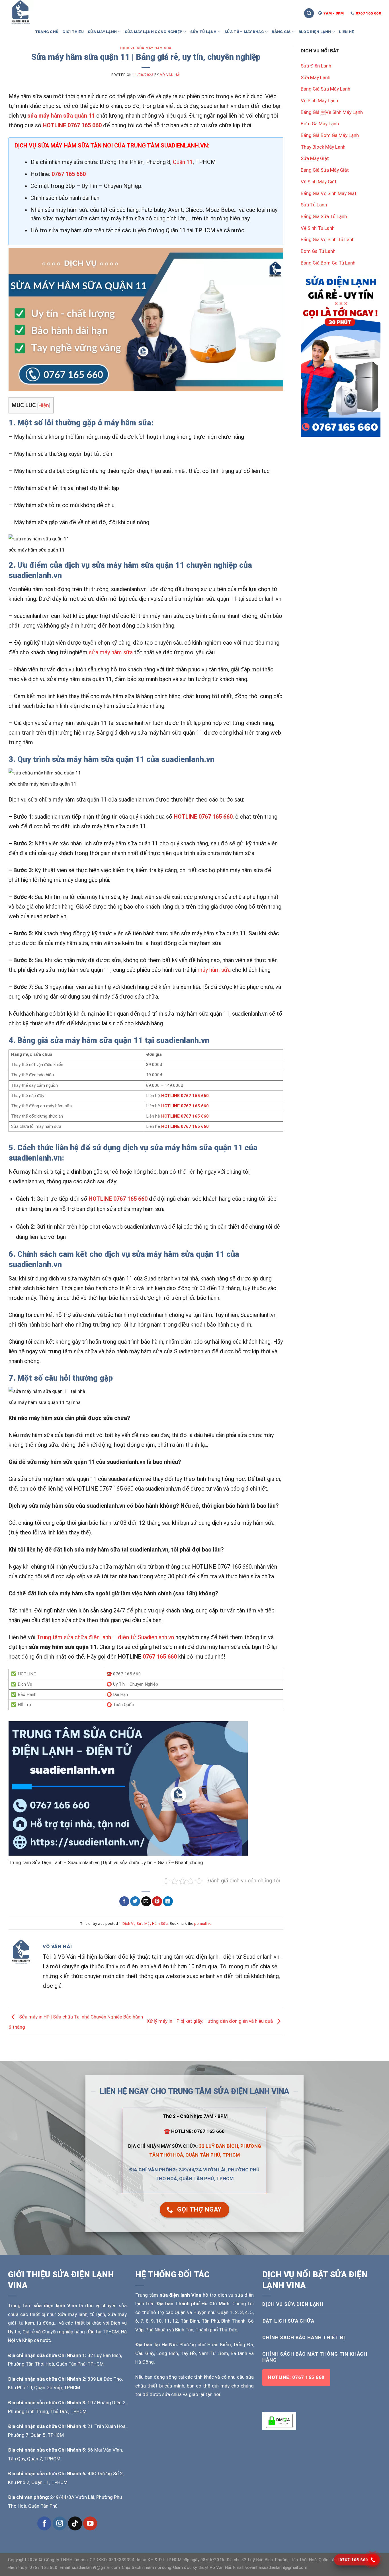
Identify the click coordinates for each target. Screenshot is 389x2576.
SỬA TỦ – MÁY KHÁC (244, 32)
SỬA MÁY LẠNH (102, 32)
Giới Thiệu (73, 32)
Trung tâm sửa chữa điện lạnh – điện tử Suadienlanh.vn (105, 1637)
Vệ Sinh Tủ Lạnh (318, 228)
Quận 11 (183, 162)
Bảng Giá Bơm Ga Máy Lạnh (330, 135)
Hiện (44, 405)
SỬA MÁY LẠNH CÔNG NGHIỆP (154, 32)
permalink (202, 1923)
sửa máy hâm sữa (111, 652)
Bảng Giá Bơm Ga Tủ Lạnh (328, 263)
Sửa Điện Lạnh (316, 66)
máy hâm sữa (214, 970)
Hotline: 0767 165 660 (296, 2377)
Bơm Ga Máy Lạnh (320, 124)
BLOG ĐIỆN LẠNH (315, 32)
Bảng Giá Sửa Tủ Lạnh (324, 216)
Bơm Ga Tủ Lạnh (318, 251)
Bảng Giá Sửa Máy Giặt (325, 170)
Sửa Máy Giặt (315, 158)
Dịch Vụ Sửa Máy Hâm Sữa (146, 48)
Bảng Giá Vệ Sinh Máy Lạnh (332, 112)
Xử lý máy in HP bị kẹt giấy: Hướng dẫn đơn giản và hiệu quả (210, 2021)
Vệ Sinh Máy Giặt (319, 182)
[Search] (309, 13)
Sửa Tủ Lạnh (314, 205)
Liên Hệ (346, 32)
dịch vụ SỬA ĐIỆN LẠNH (293, 2304)
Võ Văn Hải (170, 75)
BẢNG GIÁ (281, 32)
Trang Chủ (47, 32)
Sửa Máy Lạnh (316, 77)
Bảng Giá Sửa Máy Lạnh (325, 89)
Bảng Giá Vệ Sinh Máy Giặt (329, 193)
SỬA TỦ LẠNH (203, 32)
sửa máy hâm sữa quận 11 (61, 116)
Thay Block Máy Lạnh (323, 147)
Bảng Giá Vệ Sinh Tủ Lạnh (328, 239)
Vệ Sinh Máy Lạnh (319, 101)
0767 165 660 (160, 1657)
